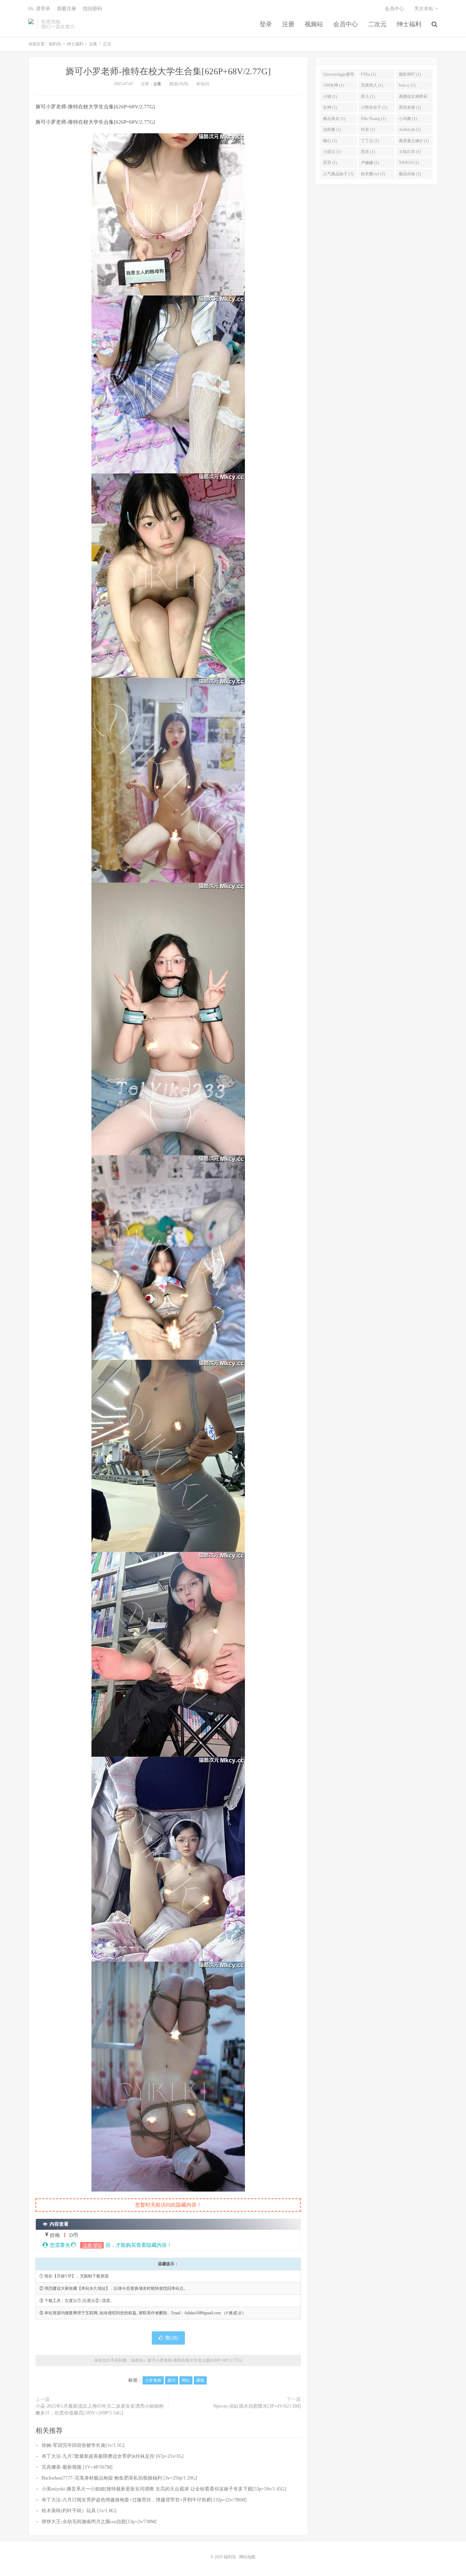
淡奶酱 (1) (332, 129)
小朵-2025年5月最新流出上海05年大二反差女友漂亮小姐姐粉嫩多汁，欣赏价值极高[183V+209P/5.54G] (100, 2410)
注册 (288, 24)
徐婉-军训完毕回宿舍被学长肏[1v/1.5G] (83, 2445)
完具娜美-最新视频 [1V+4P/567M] (77, 2467)
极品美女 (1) (334, 119)
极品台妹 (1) (410, 174)
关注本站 (424, 9)
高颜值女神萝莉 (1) (413, 98)
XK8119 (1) (409, 163)
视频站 (314, 24)
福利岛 (31, 24)
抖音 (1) (368, 129)
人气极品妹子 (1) (338, 174)
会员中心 (346, 24)
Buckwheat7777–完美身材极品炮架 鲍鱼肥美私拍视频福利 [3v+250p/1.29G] (119, 2478)
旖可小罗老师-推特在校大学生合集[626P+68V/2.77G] (168, 71)
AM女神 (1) (333, 85)
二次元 (377, 24)
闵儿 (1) (368, 96)
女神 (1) (330, 107)
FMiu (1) (368, 74)
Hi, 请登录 (39, 9)
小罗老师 (153, 2380)
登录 (266, 24)
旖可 (172, 2380)
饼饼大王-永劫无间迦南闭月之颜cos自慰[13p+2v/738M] (99, 2522)
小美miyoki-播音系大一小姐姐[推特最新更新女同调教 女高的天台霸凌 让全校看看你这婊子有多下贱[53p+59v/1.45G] (164, 2489)
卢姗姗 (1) (370, 163)
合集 (93, 44)
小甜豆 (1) (332, 152)
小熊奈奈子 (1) (374, 107)
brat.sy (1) (407, 85)
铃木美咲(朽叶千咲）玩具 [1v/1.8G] (79, 2511)
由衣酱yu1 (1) (373, 174)
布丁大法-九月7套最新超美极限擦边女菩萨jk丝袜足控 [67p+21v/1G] (113, 2456)
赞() (172, 2338)
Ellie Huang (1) (373, 119)
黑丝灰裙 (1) (410, 107)
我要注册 (67, 9)
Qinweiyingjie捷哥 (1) (339, 76)
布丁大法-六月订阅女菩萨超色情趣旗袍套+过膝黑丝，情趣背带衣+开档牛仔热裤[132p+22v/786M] (144, 2500)
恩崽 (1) (368, 152)
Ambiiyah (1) (410, 129)
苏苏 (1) (330, 163)
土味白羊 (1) (410, 152)
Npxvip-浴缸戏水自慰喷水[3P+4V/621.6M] (257, 2406)
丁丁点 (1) (370, 141)
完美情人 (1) (372, 85)
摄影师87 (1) (410, 74)
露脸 (200, 2380)
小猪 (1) (330, 96)
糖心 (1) (330, 141)
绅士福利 (409, 24)
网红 (186, 2380)
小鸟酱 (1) (408, 119)
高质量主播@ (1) (414, 141)
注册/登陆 (92, 2245)
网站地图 (247, 2557)
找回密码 (92, 9)
